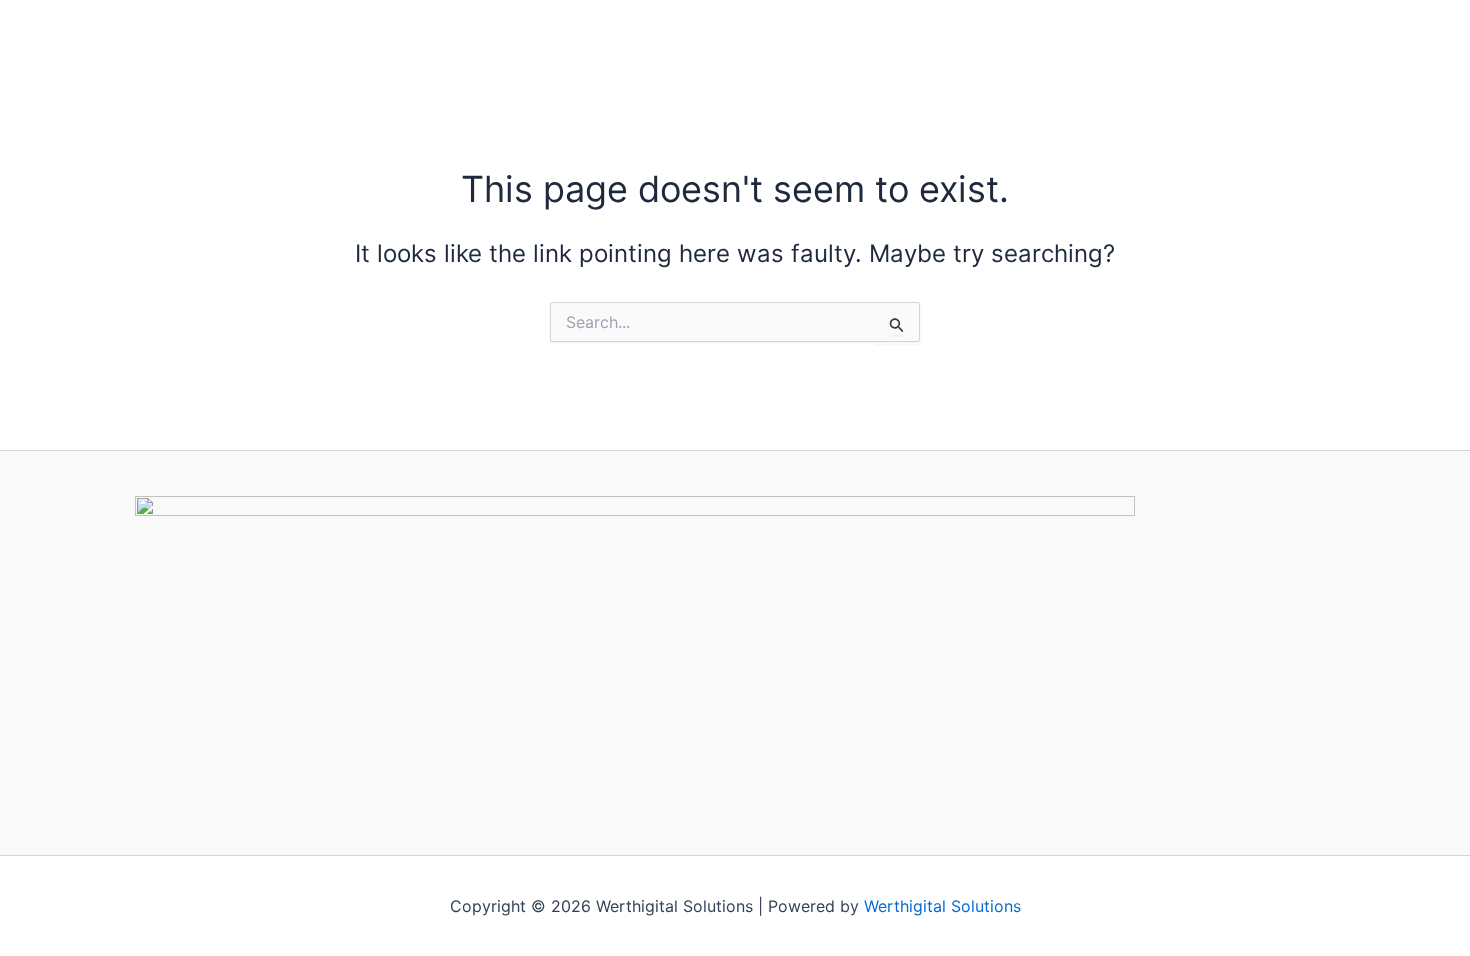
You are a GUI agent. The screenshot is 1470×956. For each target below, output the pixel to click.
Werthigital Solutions (942, 906)
